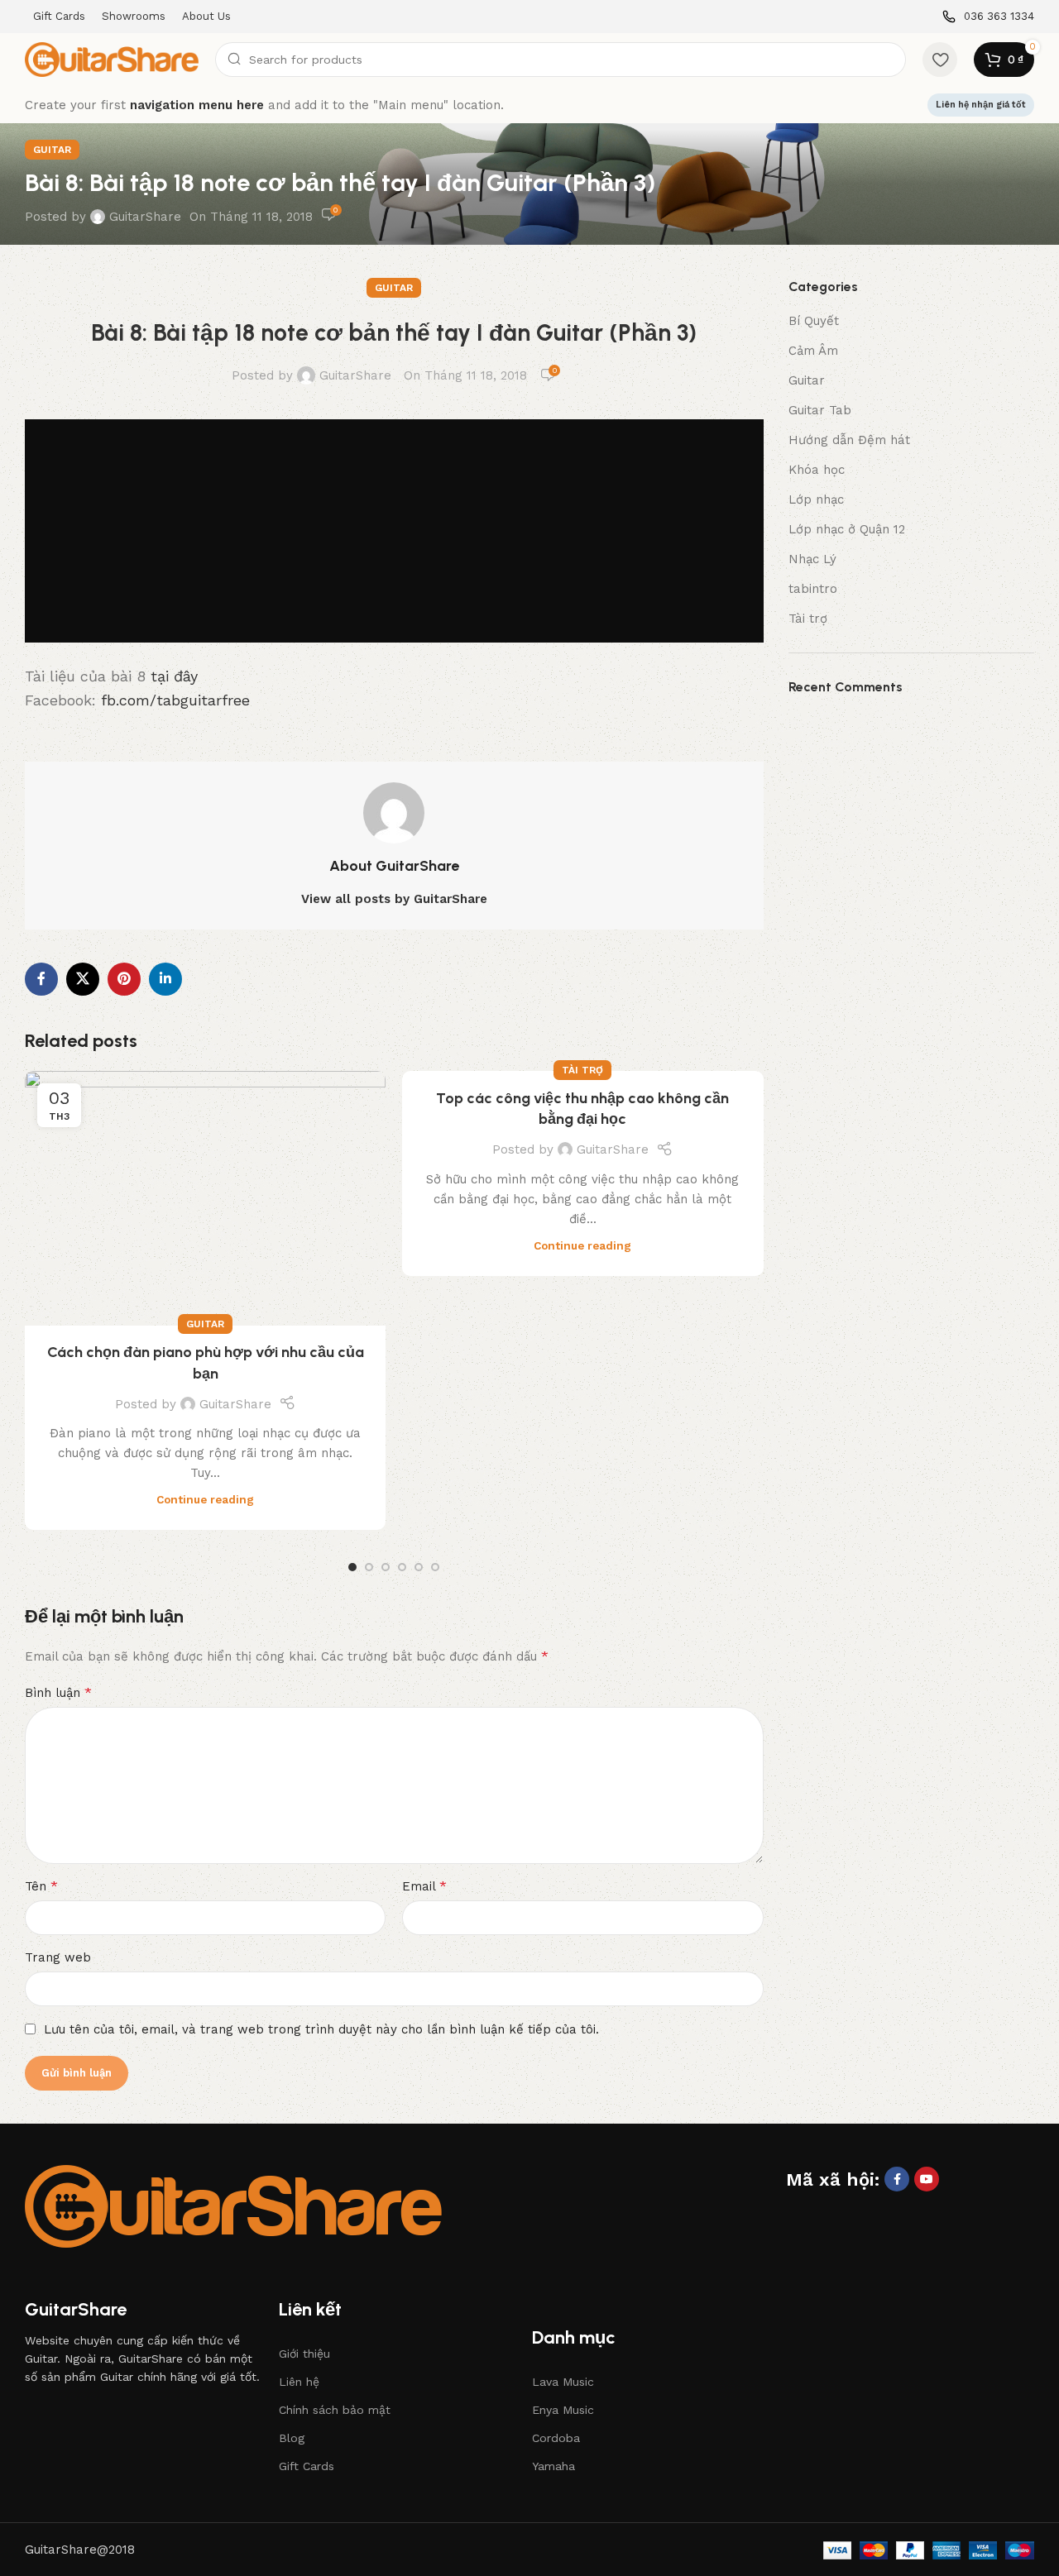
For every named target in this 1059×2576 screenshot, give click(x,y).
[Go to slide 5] (419, 1567)
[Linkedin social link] (165, 979)
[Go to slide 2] (369, 1567)
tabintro (813, 589)
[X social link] (83, 979)
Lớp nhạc (816, 499)
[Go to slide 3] (386, 1567)
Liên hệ (299, 2382)
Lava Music (563, 2382)
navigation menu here (197, 105)
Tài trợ (582, 1070)
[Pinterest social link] (124, 979)
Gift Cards (307, 2466)
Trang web (58, 1957)
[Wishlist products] (940, 60)
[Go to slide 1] (352, 1567)
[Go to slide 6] (435, 1567)
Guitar (52, 150)
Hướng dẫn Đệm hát (849, 440)
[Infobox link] (988, 17)
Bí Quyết (814, 321)
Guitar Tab (820, 410)
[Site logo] (112, 59)
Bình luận (58, 1692)
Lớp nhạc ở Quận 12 (847, 529)
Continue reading (205, 1499)
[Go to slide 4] (402, 1567)
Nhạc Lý (812, 559)
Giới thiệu (304, 2354)
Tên (41, 1886)
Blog (292, 2438)
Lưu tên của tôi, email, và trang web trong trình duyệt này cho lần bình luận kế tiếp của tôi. (321, 2029)
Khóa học (817, 470)
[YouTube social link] (927, 2179)
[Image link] (233, 2206)
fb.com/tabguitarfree (175, 700)
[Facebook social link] (41, 979)
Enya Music (563, 2410)
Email (424, 1886)
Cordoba (556, 2438)
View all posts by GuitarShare (394, 899)
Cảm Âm (813, 351)
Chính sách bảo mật (335, 2410)
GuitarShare (145, 217)
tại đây (174, 676)
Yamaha (553, 2466)
